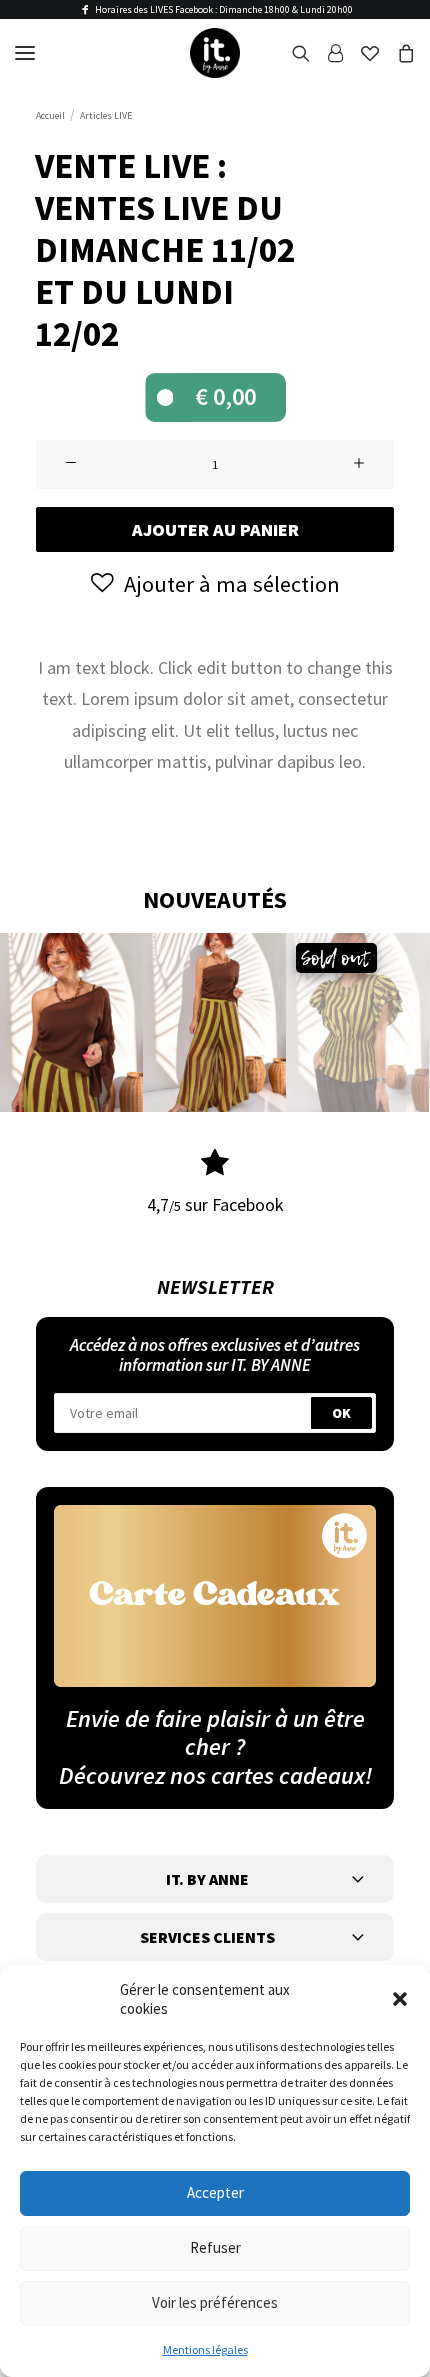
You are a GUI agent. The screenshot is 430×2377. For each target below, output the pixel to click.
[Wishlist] (361, 53)
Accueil (50, 115)
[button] (400, 1999)
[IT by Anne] (215, 53)
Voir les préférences (215, 2302)
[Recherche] (292, 53)
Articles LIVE (106, 115)
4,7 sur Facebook (215, 1204)
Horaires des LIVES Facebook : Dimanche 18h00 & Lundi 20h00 (224, 9)
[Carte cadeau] (215, 1595)
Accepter (215, 2192)
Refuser (215, 2247)
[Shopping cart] (397, 53)
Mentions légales (205, 2349)
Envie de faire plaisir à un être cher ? (215, 1733)
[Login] (326, 53)
